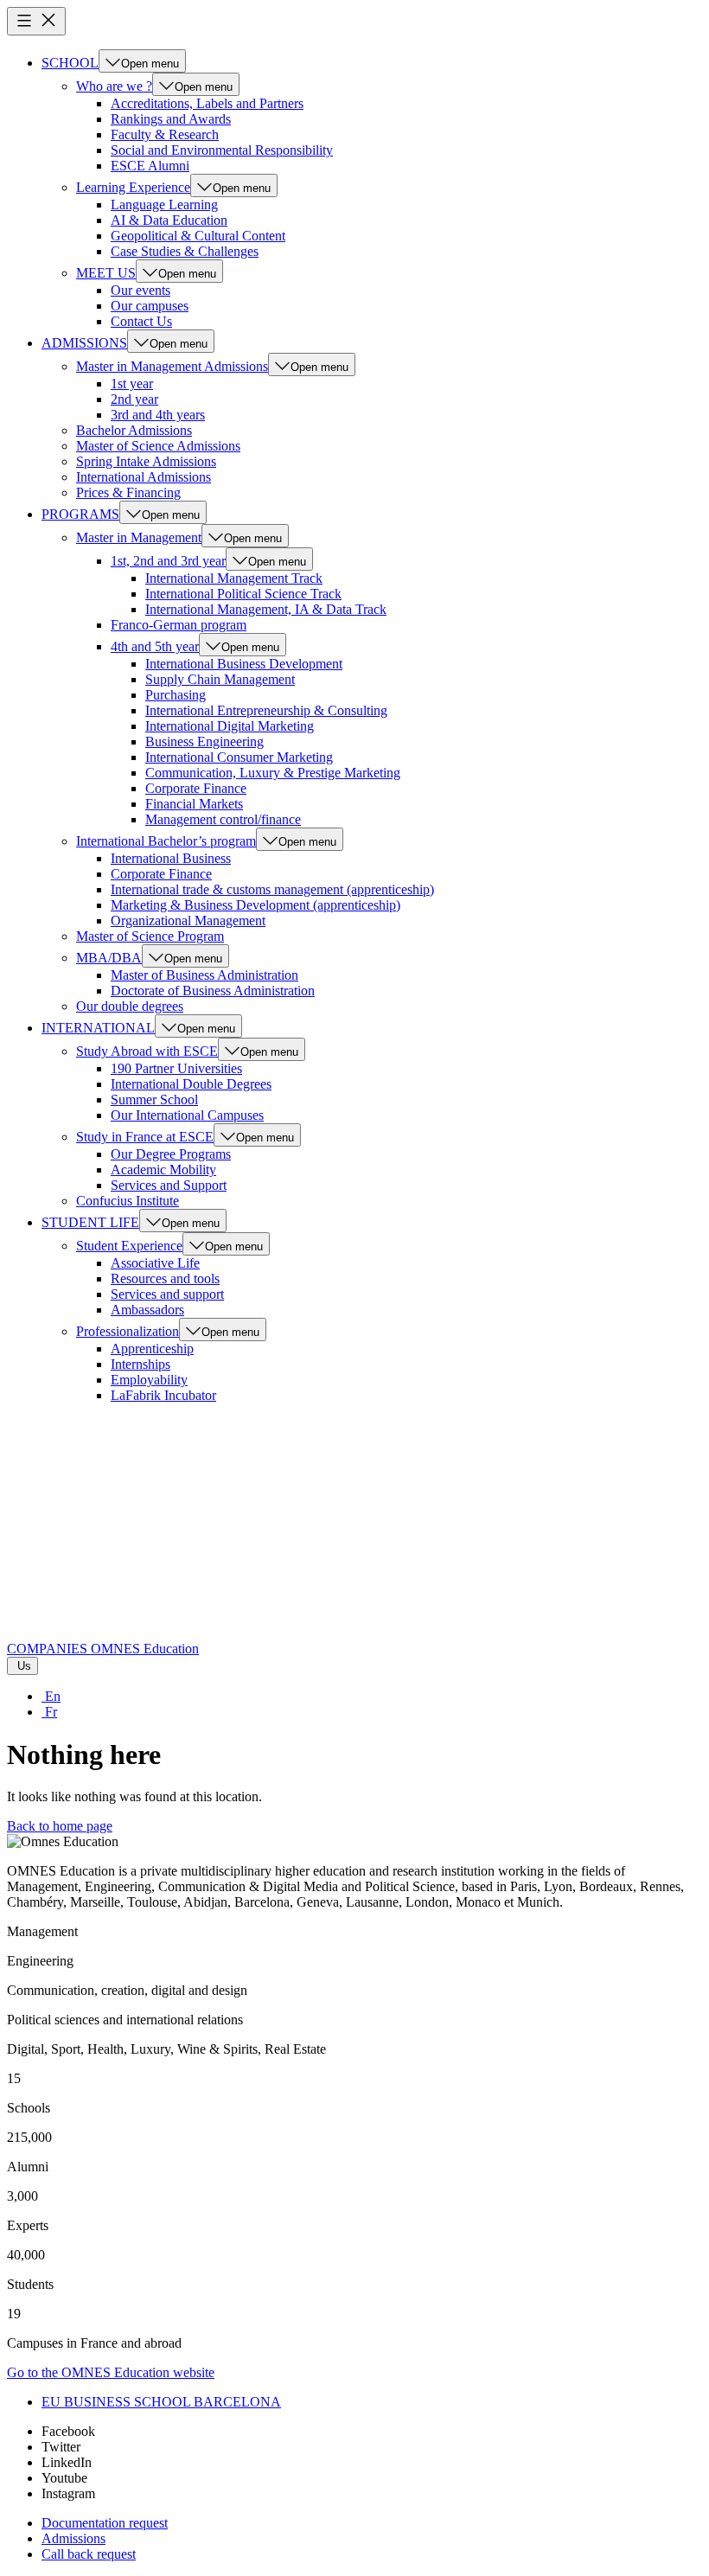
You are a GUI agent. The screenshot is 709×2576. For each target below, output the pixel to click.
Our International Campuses (187, 1115)
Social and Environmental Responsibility (222, 150)
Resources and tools (165, 1278)
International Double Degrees (191, 1084)
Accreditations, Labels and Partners (207, 103)
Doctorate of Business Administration (213, 991)
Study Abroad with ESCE (147, 1051)
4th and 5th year (155, 646)
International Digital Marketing (230, 726)
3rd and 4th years (158, 415)
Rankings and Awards (171, 119)
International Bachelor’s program (166, 841)
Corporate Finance (196, 788)
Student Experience (129, 1246)
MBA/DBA (109, 958)
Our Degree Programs (171, 1154)
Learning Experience (133, 187)
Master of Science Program (150, 936)
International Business (171, 858)
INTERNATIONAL (98, 1028)
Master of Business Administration (204, 975)
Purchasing (176, 695)
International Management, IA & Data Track (266, 609)
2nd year (134, 399)
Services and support (167, 1294)
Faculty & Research (165, 134)
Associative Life (155, 1263)
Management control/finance (223, 819)
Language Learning (164, 205)
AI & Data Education (169, 220)
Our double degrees (130, 1006)
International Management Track (234, 578)
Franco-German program (179, 625)
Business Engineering (204, 741)
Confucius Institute (128, 1201)
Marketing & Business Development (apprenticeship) (255, 905)
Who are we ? (114, 86)
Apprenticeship (152, 1349)
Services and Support (169, 1185)
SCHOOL (70, 63)
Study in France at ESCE (145, 1137)
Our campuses (150, 306)
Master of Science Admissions (158, 446)
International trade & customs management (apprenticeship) (272, 889)
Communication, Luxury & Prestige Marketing (273, 773)
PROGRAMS (80, 514)
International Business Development (244, 664)
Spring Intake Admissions (146, 461)
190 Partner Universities (176, 1068)
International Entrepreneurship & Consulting (266, 710)
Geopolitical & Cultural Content (198, 236)
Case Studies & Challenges (185, 251)
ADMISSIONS (84, 343)
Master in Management (139, 537)
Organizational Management (188, 920)
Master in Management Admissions (172, 366)
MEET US (106, 273)
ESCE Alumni (150, 166)
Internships (141, 1364)
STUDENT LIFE (90, 1222)
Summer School (154, 1099)
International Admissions (144, 477)
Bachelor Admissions (134, 430)
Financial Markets (194, 804)
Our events (141, 290)
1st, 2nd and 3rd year (168, 561)
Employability (149, 1380)
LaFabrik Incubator (163, 1395)
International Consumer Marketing (239, 757)
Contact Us (141, 321)
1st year (132, 384)
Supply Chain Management (220, 679)
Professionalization (128, 1331)
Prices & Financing (128, 492)
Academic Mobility (163, 1170)
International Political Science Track (243, 594)
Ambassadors (147, 1310)
